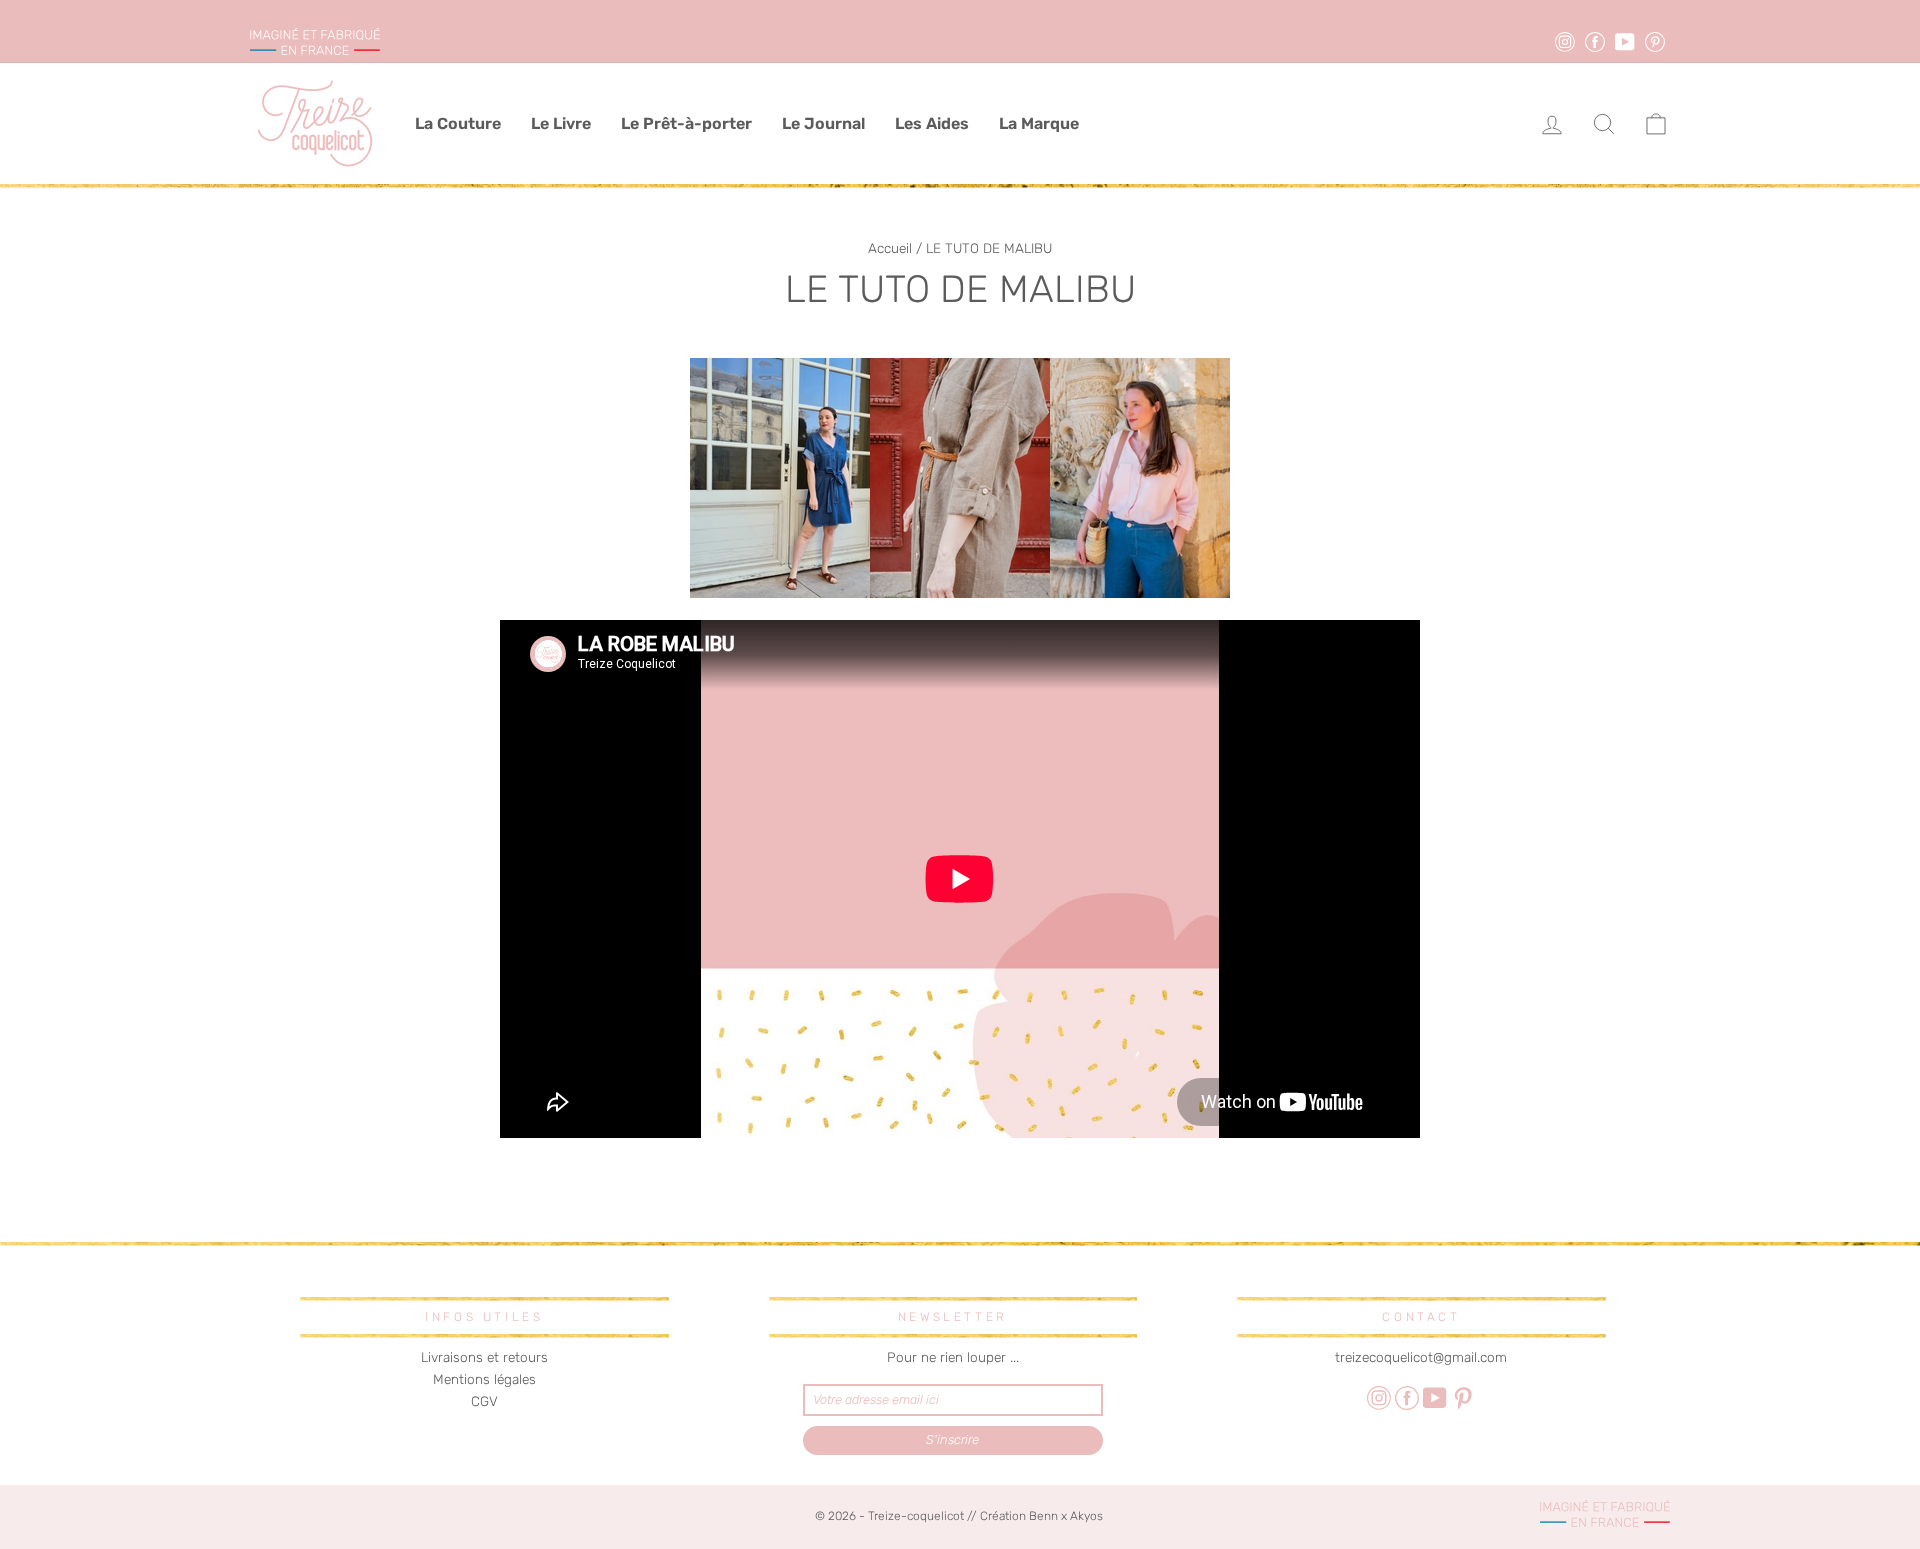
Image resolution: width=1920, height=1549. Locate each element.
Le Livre (561, 123)
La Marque (1039, 123)
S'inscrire (952, 1439)
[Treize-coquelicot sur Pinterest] (1463, 1397)
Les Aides (932, 123)
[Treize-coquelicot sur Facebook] (1407, 1397)
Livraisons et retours (484, 1357)
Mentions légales (484, 1379)
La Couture (458, 123)
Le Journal (823, 123)
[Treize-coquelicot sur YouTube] (1435, 1397)
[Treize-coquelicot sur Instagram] (1379, 1397)
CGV (484, 1401)
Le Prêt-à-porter (686, 123)
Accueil (890, 248)
